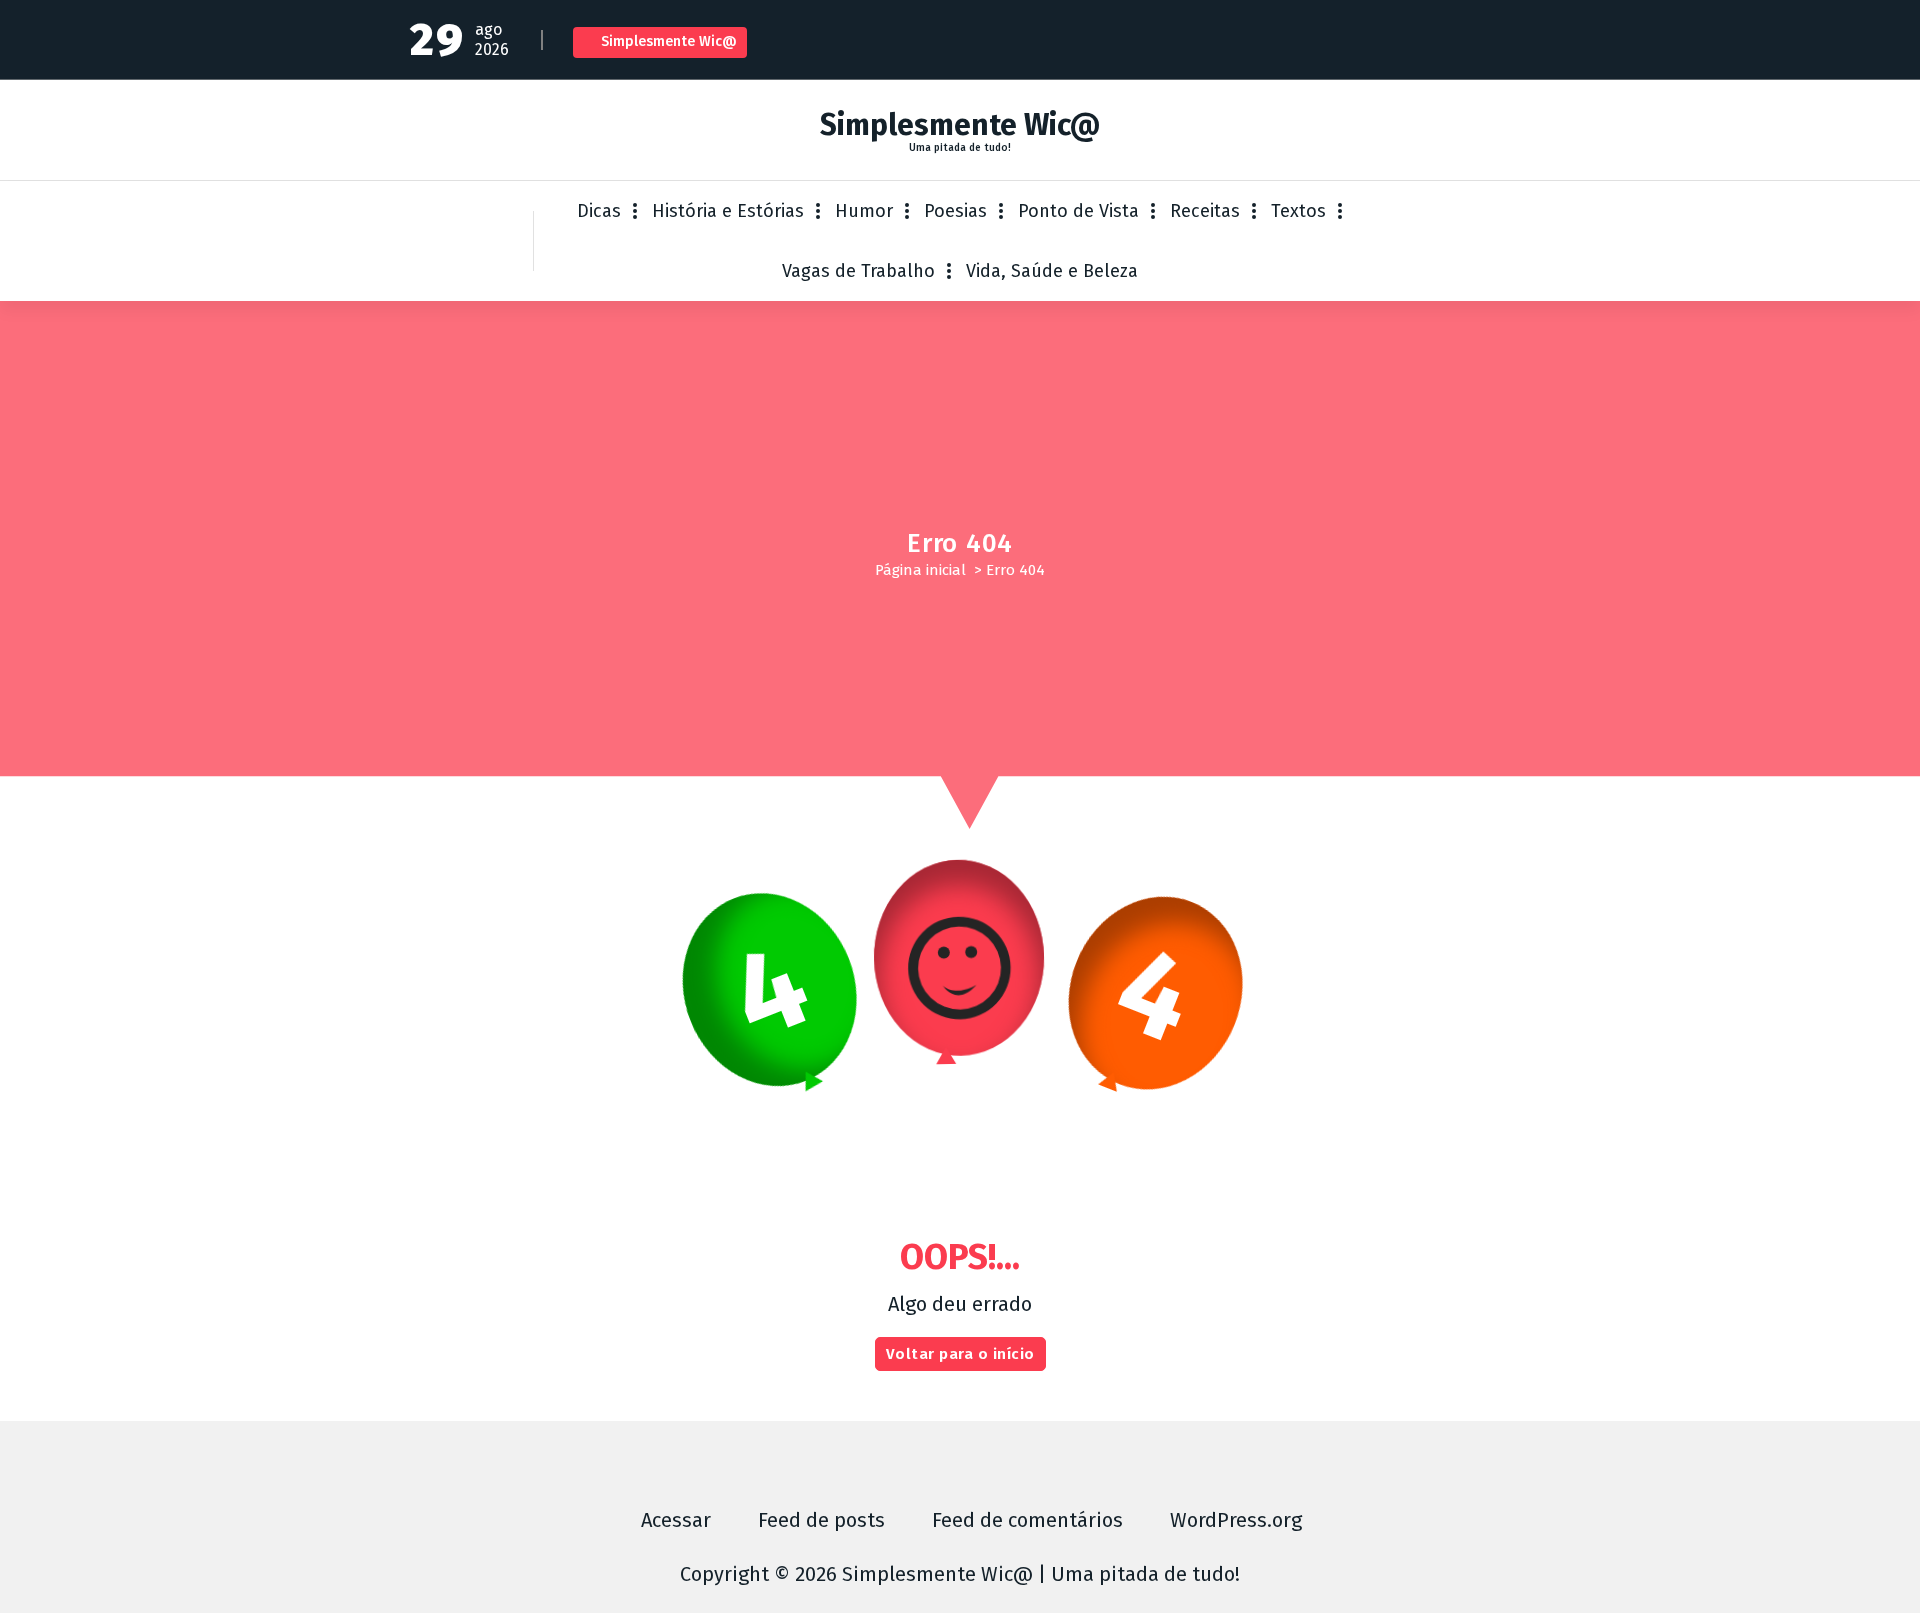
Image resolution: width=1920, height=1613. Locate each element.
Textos (1298, 211)
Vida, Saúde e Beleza (1052, 271)
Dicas (599, 211)
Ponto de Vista (1078, 211)
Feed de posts (821, 1520)
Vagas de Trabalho (858, 271)
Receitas (1205, 211)
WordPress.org (1236, 1520)
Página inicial (920, 570)
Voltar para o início (960, 1354)
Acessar (676, 1520)
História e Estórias (728, 211)
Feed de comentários (1027, 1520)
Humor (864, 211)
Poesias (955, 211)
